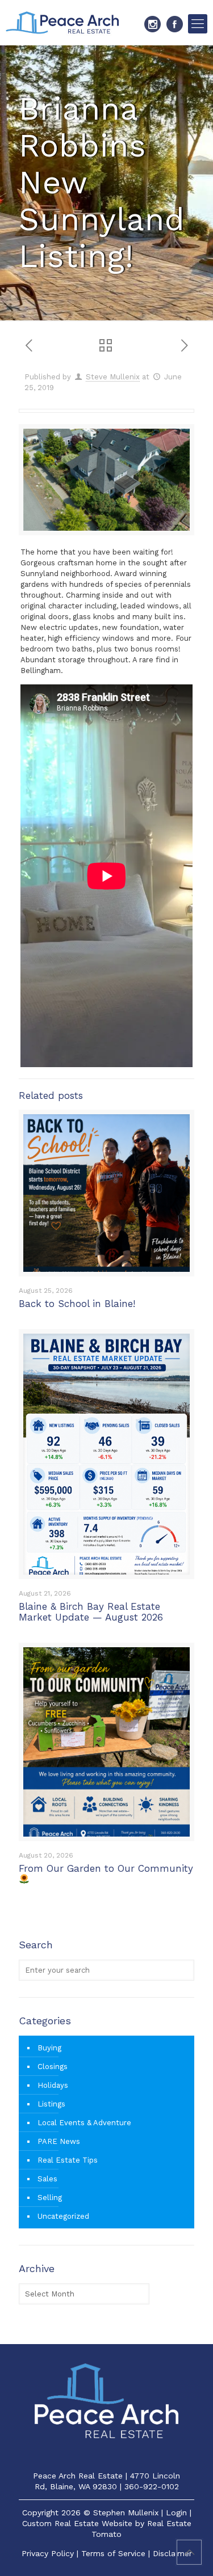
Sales (47, 2179)
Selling (50, 2198)
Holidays (53, 2085)
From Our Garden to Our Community (106, 1868)
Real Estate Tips (68, 2160)
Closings (53, 2067)
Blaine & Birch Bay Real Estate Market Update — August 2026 (91, 1612)
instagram (153, 24)
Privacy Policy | (51, 2553)
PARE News (59, 2141)
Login (176, 2512)
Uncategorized (63, 2216)
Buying (49, 2048)
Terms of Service (113, 2553)
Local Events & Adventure (84, 2123)
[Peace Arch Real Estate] (62, 23)
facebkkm (175, 24)
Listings (51, 2104)
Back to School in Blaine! (77, 1304)
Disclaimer (172, 2553)
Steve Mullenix (113, 377)
